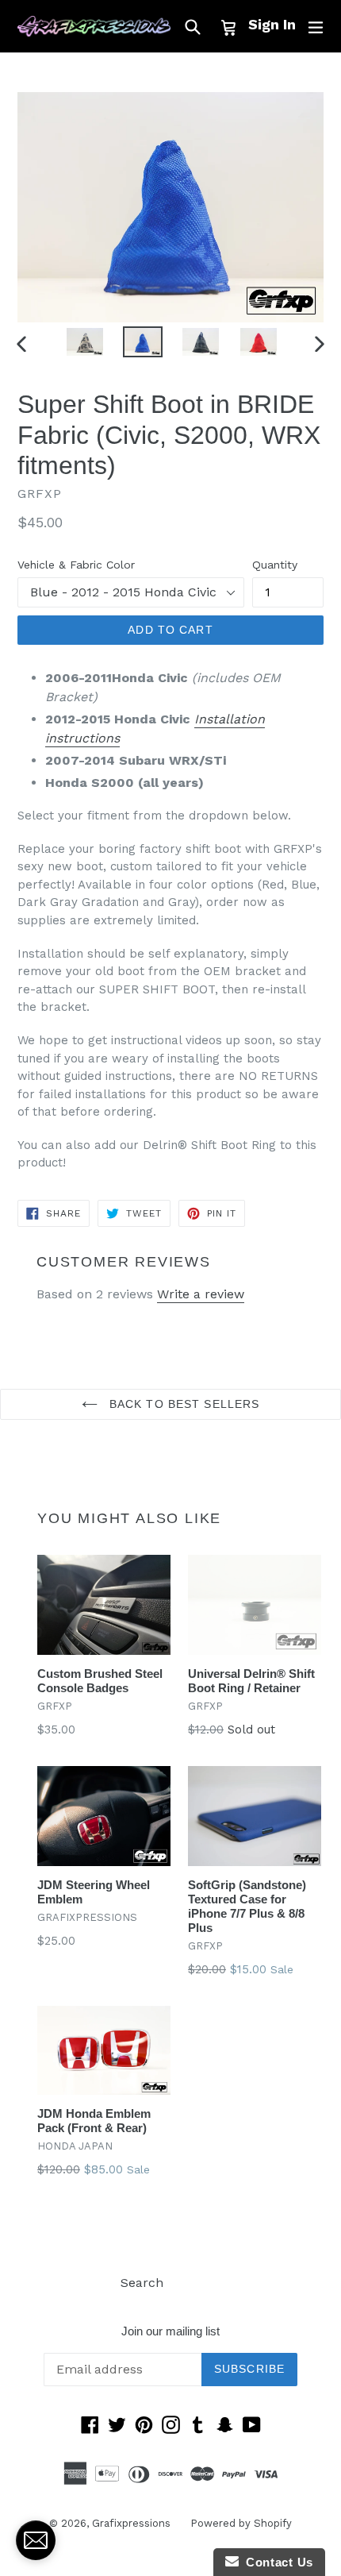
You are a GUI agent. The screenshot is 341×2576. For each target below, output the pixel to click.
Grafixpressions (131, 2523)
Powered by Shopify (241, 2523)
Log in (202, 2283)
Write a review (201, 1294)
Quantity (275, 565)
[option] (84, 342)
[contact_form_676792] (36, 2540)
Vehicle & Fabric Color (76, 565)
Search (142, 2283)
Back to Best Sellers (183, 1404)
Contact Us (276, 2562)
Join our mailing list (170, 2331)
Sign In (272, 24)
